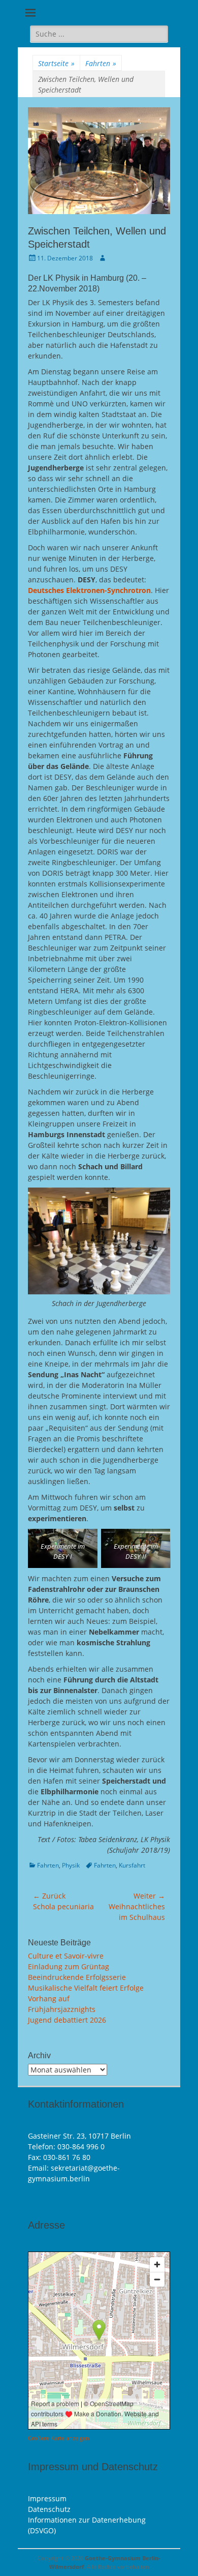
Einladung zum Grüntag (69, 1966)
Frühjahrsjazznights (62, 2009)
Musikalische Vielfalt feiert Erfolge (86, 1988)
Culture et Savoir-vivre (66, 1956)
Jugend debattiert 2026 (67, 2020)
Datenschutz (49, 2509)
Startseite (56, 63)
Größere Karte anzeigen (59, 2438)
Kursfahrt (132, 1865)
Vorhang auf (49, 1998)
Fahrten (101, 63)
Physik (71, 1865)
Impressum (47, 2498)
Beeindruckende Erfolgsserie (77, 1977)
